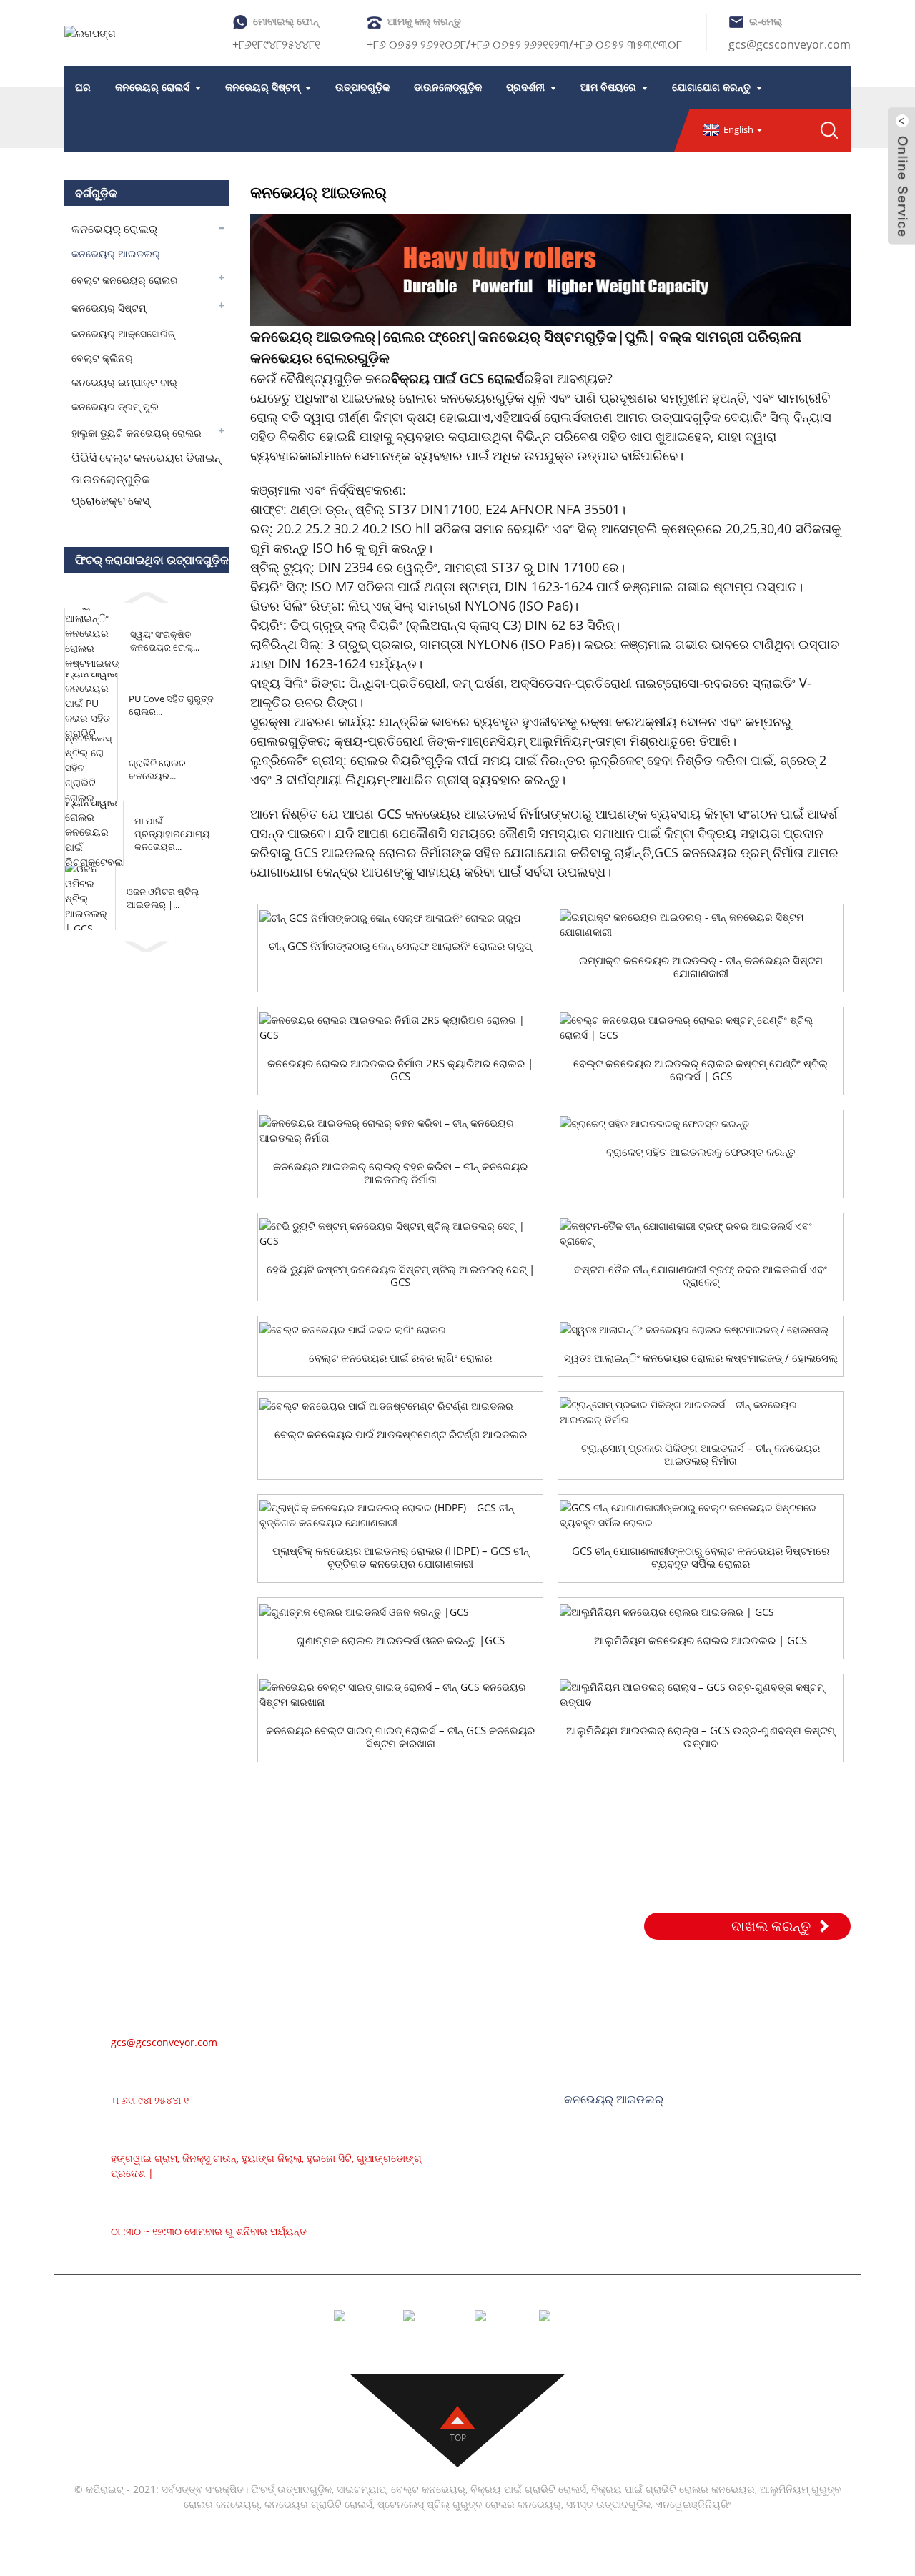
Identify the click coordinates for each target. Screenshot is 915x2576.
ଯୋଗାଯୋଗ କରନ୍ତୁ (711, 87)
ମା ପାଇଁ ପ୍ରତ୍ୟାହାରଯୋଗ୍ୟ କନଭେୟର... (172, 834)
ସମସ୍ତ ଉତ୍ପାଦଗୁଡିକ (608, 2504)
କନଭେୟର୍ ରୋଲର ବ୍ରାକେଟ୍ (628, 2249)
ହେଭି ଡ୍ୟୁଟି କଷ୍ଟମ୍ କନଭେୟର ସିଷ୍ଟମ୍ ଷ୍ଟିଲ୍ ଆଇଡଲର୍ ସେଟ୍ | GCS (401, 1275)
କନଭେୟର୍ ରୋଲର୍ (114, 229)
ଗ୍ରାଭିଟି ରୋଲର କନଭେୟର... (157, 769)
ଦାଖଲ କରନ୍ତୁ (771, 1926)
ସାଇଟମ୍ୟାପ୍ (361, 2489)
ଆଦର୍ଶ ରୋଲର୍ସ (545, 417)
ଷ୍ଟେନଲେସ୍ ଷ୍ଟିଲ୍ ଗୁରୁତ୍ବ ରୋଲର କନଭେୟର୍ (469, 2504)
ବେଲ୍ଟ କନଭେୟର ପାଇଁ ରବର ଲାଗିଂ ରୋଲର (400, 1358)
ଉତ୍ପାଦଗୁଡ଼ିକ (362, 87)
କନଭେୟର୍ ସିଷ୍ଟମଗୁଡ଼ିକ (548, 336)
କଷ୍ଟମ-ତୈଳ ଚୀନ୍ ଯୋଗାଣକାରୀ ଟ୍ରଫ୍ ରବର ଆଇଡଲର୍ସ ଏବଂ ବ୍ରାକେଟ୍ (701, 1275)
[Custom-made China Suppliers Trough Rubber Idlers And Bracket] (701, 1233)
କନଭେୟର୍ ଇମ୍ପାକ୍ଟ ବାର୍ (124, 382)
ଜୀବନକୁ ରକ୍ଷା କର (587, 721)
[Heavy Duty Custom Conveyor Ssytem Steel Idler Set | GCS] (400, 1233)
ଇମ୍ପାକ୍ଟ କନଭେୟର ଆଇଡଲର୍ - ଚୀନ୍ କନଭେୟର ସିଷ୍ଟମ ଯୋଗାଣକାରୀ (701, 967)
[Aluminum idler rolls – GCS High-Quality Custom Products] (701, 1694)
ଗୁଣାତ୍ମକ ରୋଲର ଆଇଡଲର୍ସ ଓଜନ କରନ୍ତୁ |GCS (401, 1640)
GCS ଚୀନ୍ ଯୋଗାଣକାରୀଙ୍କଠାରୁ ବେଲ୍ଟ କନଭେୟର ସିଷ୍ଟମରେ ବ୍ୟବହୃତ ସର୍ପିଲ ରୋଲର (701, 1557)
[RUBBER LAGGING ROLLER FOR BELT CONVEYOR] (400, 1329)
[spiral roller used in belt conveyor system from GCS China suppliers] (701, 1515)
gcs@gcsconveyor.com (790, 44)
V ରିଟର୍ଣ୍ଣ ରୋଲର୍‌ (604, 2228)
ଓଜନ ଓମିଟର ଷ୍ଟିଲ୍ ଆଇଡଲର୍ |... (163, 898)
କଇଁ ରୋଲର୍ (591, 2185)
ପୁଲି (636, 336)
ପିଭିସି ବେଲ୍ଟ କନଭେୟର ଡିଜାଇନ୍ (146, 458)
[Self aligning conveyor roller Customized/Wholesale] (701, 1329)
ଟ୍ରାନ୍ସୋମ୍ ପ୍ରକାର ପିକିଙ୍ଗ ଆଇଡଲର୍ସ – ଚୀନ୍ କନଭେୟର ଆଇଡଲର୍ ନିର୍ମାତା (701, 1454)
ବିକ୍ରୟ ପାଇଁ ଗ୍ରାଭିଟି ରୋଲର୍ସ (528, 2489)
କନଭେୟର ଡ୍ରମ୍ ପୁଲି (115, 406)
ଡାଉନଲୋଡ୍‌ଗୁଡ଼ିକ (448, 87)
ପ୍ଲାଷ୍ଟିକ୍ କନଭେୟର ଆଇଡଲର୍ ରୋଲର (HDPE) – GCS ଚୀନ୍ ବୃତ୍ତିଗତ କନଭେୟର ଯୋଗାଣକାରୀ (401, 1557)
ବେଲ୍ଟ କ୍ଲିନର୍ (102, 358)
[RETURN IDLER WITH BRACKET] (701, 1124)
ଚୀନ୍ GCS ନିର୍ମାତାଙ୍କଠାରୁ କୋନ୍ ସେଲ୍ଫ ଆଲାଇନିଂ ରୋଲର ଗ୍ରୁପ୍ (400, 946)
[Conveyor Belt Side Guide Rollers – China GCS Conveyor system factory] (400, 1694)
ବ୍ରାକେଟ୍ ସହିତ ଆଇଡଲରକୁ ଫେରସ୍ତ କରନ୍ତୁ (701, 1152)
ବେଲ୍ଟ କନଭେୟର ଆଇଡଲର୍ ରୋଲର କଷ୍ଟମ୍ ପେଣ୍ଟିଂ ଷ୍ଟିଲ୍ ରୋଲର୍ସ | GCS (701, 1070)
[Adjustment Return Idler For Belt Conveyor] (400, 1405)
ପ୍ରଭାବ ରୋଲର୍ (601, 2142)
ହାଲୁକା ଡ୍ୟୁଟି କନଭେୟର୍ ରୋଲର (137, 433)
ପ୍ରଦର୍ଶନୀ (525, 87)
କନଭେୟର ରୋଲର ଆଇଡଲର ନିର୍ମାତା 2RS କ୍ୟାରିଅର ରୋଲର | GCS (400, 1070)
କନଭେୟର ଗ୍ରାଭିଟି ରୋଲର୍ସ (318, 2504)
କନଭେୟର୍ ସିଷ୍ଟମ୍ (262, 87)
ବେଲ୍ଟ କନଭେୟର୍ (606, 2035)
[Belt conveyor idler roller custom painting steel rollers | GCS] (701, 1027)
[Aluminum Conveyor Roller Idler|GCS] (701, 1611)
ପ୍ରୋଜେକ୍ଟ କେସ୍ (110, 500)
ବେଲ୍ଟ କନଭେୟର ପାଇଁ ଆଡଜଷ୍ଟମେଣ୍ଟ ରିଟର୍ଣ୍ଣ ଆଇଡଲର (401, 1434)
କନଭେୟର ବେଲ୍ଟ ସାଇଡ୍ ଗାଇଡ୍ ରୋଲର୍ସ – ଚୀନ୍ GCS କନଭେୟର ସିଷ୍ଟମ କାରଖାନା (400, 1737)
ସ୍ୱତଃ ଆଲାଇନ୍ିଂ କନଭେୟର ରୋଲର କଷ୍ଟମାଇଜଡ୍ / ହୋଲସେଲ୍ (701, 1358)
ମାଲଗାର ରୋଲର (603, 2121)
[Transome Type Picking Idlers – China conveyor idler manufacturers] (701, 1412)
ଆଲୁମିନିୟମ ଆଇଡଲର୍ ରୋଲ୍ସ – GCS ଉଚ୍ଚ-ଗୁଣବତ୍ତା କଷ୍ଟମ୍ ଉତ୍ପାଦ (701, 1737)
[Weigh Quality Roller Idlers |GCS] (400, 1611)
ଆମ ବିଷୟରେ (608, 87)
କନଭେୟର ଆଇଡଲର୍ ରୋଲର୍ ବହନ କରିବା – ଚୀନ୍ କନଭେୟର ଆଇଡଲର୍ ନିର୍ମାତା (400, 1173)
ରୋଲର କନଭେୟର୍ (607, 2056)
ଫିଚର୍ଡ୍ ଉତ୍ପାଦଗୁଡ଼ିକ (291, 2489)
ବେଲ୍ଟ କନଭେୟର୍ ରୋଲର (125, 280)
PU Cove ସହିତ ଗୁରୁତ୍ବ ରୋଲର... (171, 705)
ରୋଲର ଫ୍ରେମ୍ (427, 336)
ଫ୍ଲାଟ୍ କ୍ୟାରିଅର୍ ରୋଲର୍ (622, 2206)
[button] (147, 595)
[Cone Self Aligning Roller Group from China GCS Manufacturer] (400, 918)
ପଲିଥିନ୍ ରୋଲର (599, 2163)
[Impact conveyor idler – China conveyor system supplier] (701, 924)
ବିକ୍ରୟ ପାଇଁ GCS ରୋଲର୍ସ (457, 378)
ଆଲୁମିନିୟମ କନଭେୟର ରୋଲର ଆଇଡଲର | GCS (701, 1640)
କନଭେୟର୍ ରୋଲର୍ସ (152, 87)
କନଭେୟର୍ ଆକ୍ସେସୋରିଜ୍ (123, 334)
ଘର (83, 87)
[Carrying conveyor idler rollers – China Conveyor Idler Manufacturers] (400, 1130)
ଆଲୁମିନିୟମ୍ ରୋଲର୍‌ (610, 2078)
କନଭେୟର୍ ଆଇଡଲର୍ (116, 253)
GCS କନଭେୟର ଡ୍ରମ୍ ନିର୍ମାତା (729, 852)
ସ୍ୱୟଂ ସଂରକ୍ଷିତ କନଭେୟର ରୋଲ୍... (165, 641)
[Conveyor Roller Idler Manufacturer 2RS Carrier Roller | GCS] (400, 1027)
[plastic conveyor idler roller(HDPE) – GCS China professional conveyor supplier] (400, 1515)
